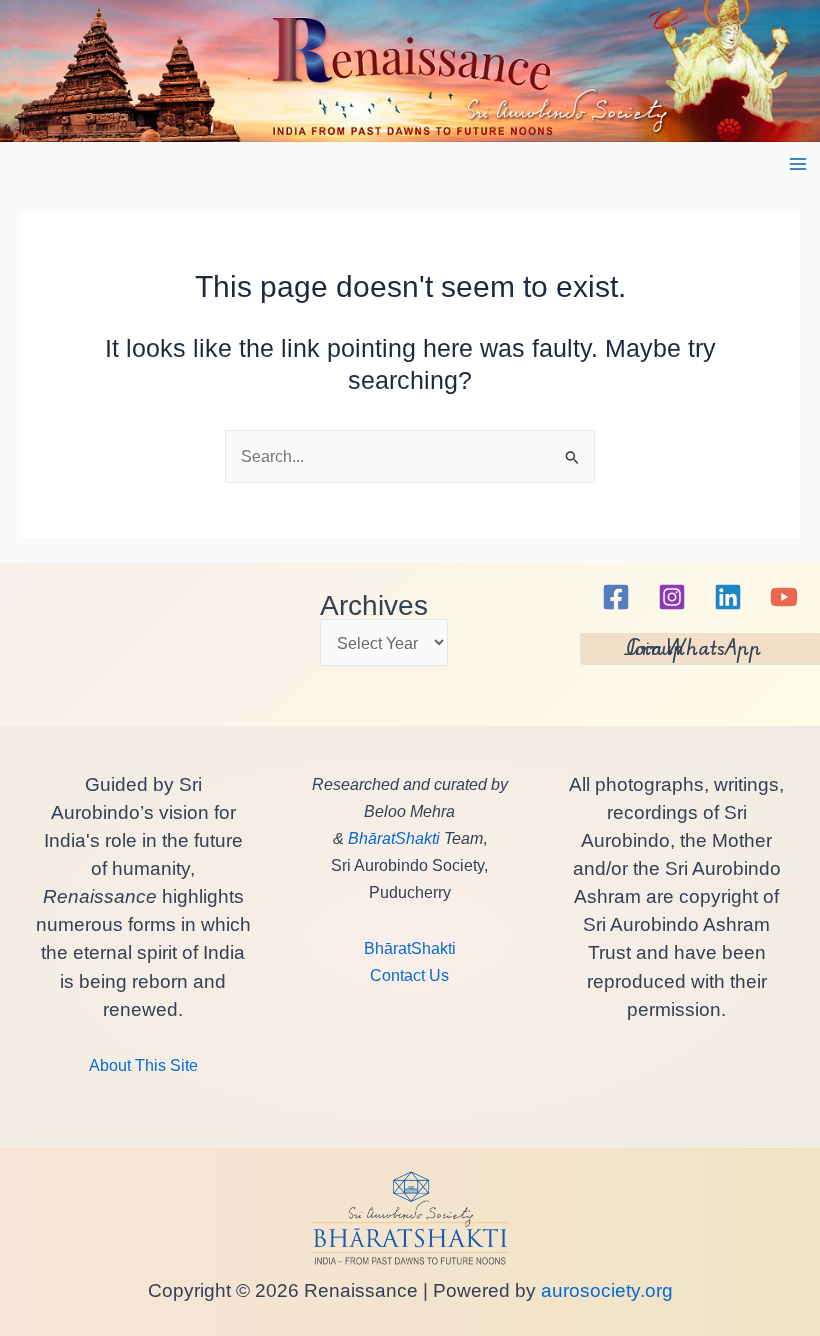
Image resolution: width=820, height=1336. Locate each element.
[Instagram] (672, 597)
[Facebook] (616, 597)
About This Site (143, 1065)
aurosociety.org (604, 1290)
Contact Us (409, 975)
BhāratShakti (394, 838)
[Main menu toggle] (797, 164)
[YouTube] (784, 597)
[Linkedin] (728, 597)
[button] (700, 648)
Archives (374, 605)
